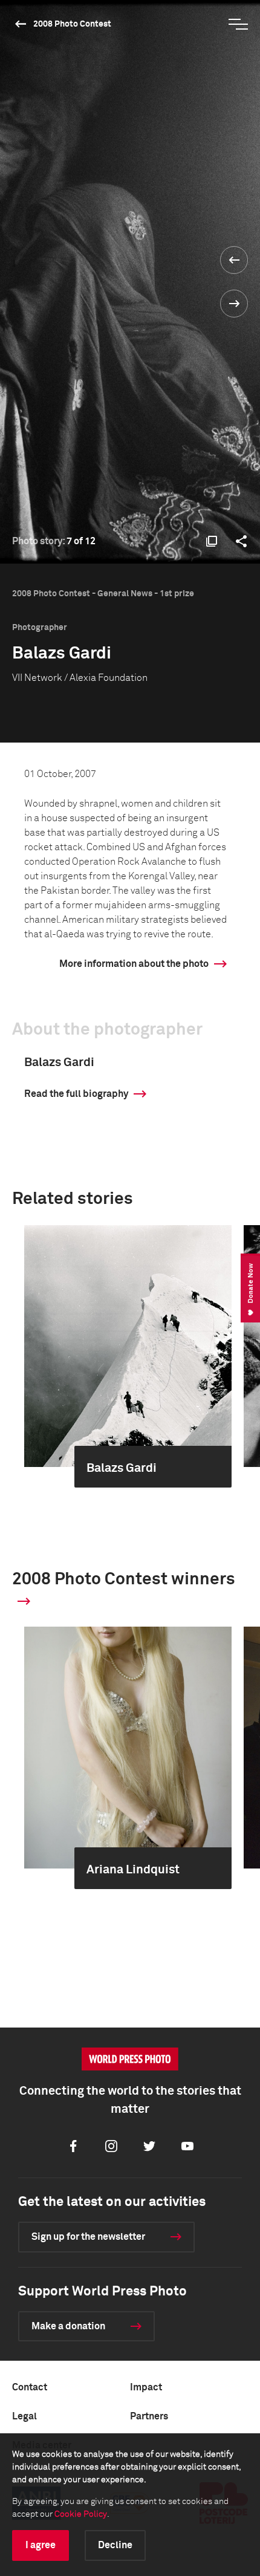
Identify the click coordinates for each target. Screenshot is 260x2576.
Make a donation (68, 2326)
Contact (30, 2387)
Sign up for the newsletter (88, 2237)
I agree (41, 2545)
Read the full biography (76, 1094)
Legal (24, 2416)
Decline (115, 2545)
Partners (149, 2416)
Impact (146, 2387)
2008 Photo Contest (72, 24)
